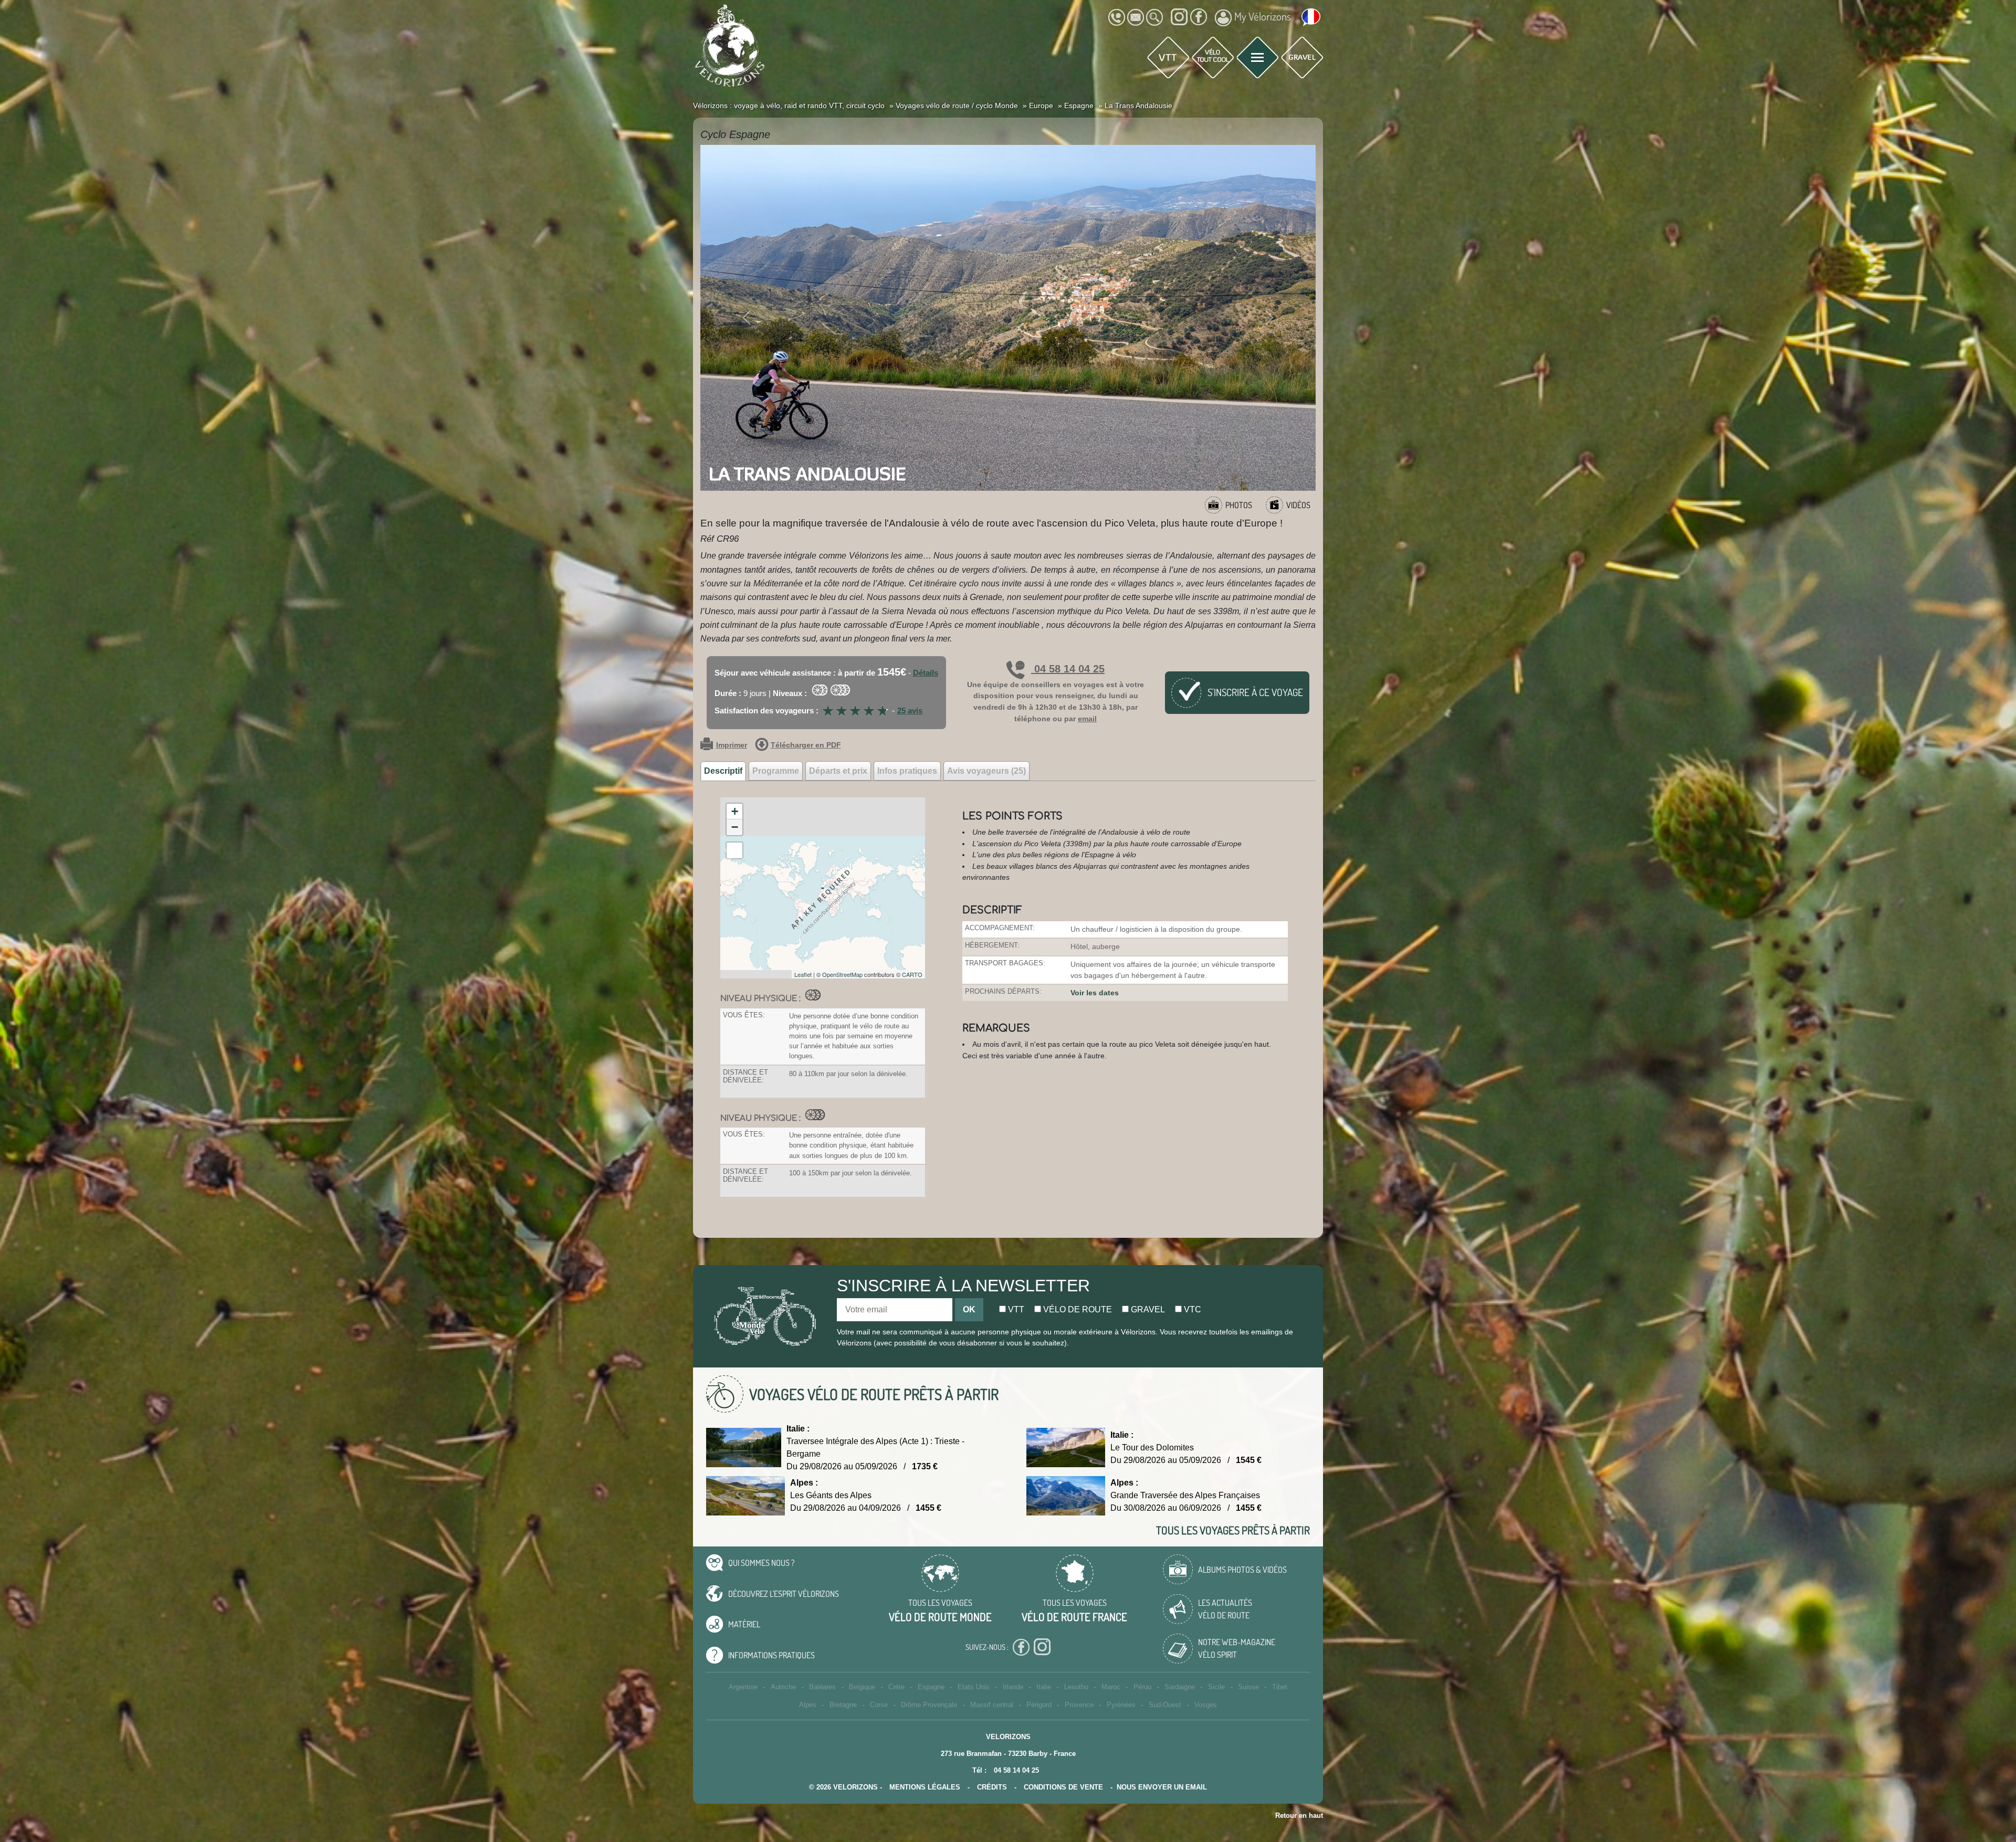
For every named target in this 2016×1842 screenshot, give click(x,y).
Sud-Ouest (1165, 1705)
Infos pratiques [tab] (907, 771)
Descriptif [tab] (723, 771)
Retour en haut (1299, 1815)
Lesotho (1076, 1687)
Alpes (808, 1705)
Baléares (822, 1687)
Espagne (931, 1687)
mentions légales (925, 1787)
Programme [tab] (776, 771)
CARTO (912, 974)
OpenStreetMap (842, 974)
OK (969, 1309)
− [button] (735, 827)
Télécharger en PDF (806, 745)
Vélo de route (1077, 1309)
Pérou (1142, 1687)
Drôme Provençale (929, 1705)
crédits (992, 1787)
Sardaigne (1180, 1687)
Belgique (862, 1687)
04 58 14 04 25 (1068, 669)
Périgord (1039, 1705)
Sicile (1216, 1687)
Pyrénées (1121, 1705)
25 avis (910, 711)
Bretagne (843, 1705)
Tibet (1280, 1687)
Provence (1079, 1705)
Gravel (1147, 1309)
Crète (896, 1687)
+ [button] (735, 811)
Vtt (1015, 1309)
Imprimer (732, 745)
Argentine (743, 1687)
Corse (879, 1705)
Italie (1044, 1687)
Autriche (783, 1687)
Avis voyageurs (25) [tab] (986, 771)
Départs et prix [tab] (838, 771)
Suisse (1248, 1687)
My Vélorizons (1263, 16)
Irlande (1013, 1687)
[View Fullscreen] (734, 850)
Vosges (1206, 1705)
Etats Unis (974, 1687)
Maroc (1111, 1687)
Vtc (1191, 1309)
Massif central (992, 1705)
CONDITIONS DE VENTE (1063, 1787)
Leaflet (803, 974)
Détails (926, 673)
